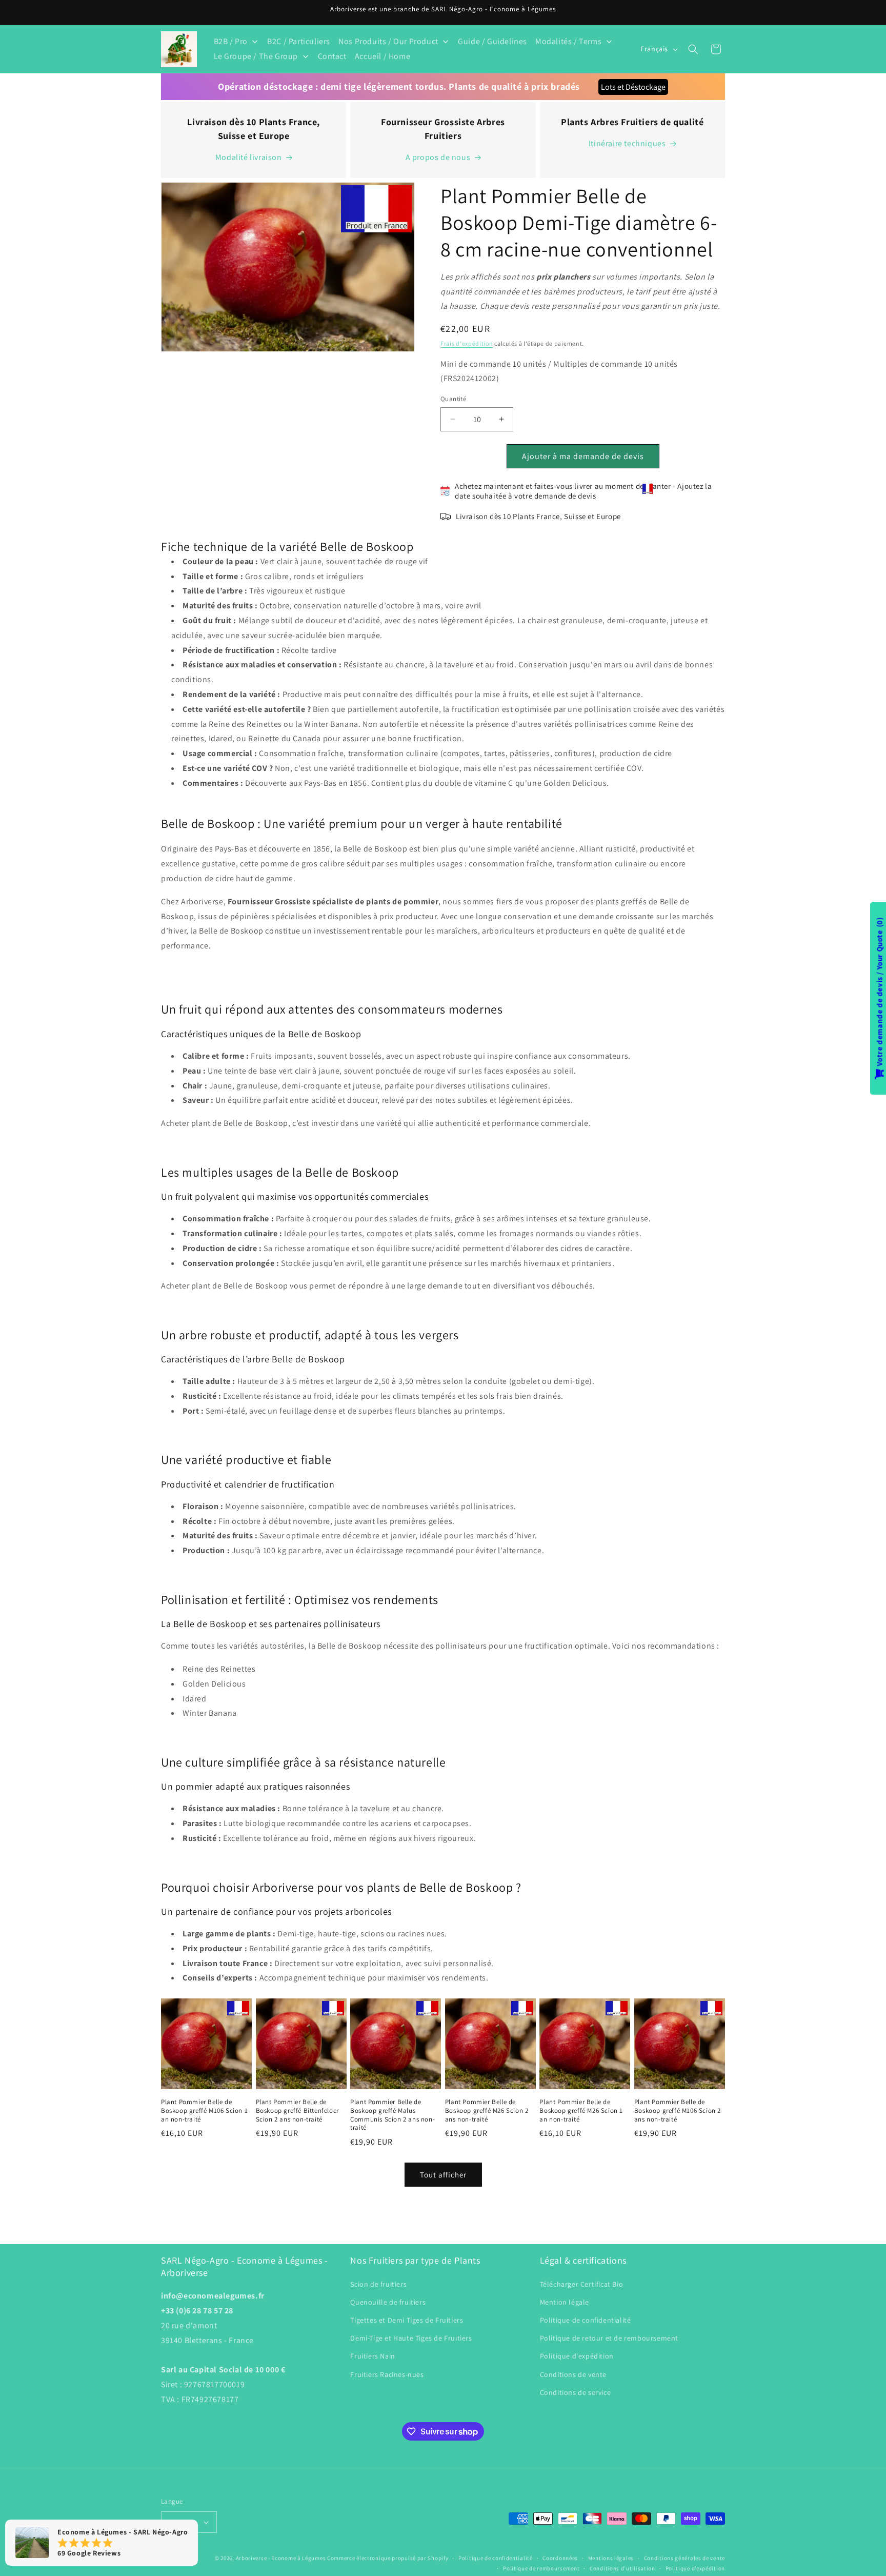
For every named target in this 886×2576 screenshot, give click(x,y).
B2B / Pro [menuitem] (231, 41)
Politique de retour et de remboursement (609, 2338)
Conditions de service (576, 2392)
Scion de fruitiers (378, 2284)
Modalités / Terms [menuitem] (568, 41)
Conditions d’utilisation (622, 2568)
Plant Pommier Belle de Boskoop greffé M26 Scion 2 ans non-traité (487, 2111)
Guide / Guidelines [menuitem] (492, 41)
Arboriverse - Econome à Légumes (281, 2558)
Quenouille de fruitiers (388, 2302)
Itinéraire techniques (627, 143)
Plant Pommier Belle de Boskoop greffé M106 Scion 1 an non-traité (204, 2111)
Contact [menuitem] (332, 56)
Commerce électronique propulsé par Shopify (388, 2558)
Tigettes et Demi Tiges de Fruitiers (407, 2320)
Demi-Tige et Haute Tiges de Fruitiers (411, 2338)
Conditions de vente (573, 2374)
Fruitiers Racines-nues (387, 2374)
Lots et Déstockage (633, 87)
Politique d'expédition (577, 2356)
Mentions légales (611, 2558)
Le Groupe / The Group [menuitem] (256, 56)
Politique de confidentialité (586, 2320)
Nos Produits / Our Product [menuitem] (388, 41)
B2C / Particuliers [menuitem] (299, 41)
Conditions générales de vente (684, 2558)
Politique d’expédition (695, 2568)
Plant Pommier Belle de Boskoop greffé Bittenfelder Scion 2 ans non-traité (297, 2111)
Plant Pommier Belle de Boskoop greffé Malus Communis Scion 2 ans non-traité (392, 2115)
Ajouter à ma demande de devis (583, 456)
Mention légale (565, 2302)
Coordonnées (560, 2558)
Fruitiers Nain (372, 2356)
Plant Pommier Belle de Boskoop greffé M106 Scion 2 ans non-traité (678, 2111)
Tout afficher (443, 2174)
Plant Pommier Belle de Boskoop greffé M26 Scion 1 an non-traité (581, 2111)
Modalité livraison (249, 157)
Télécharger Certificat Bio (582, 2284)
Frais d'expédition (467, 343)
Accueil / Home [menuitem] (382, 56)
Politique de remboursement (541, 2568)
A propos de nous (438, 157)
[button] (693, 49)
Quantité (453, 399)
